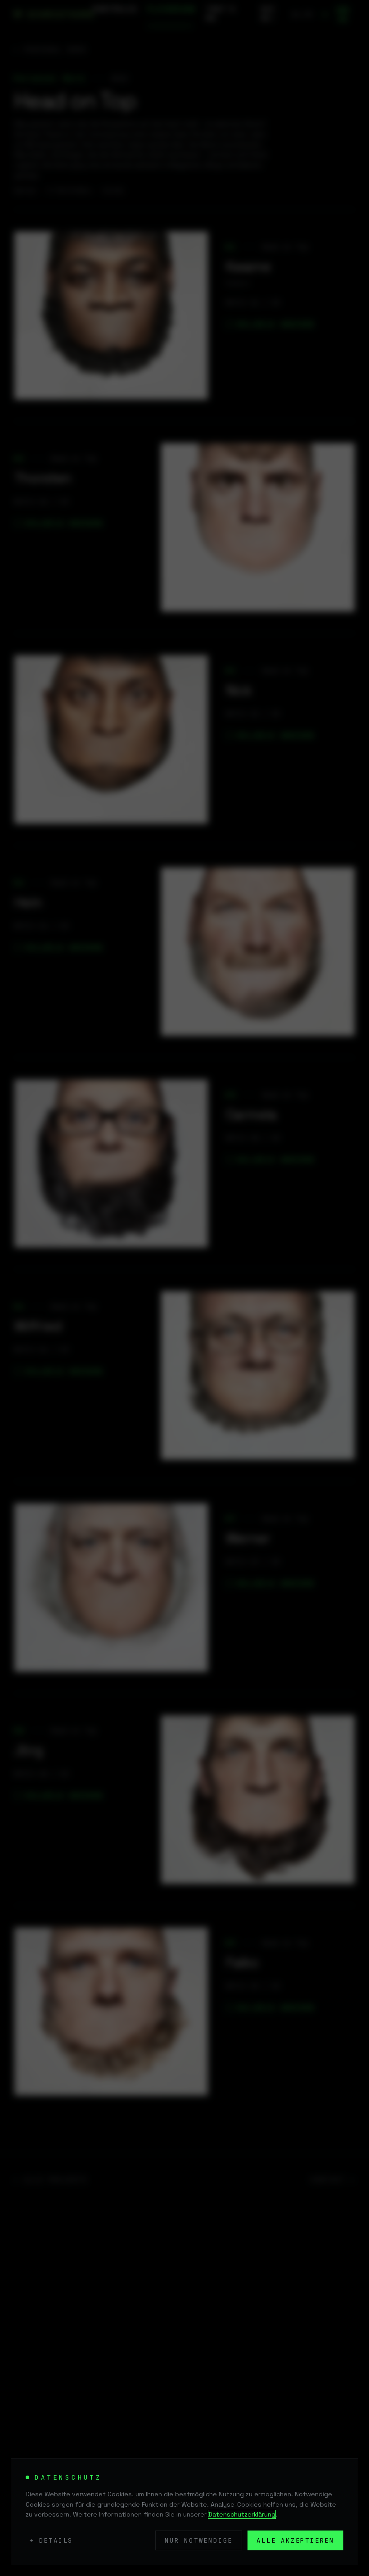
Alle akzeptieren (295, 2540)
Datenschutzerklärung (242, 2514)
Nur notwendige (199, 2540)
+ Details (51, 2540)
